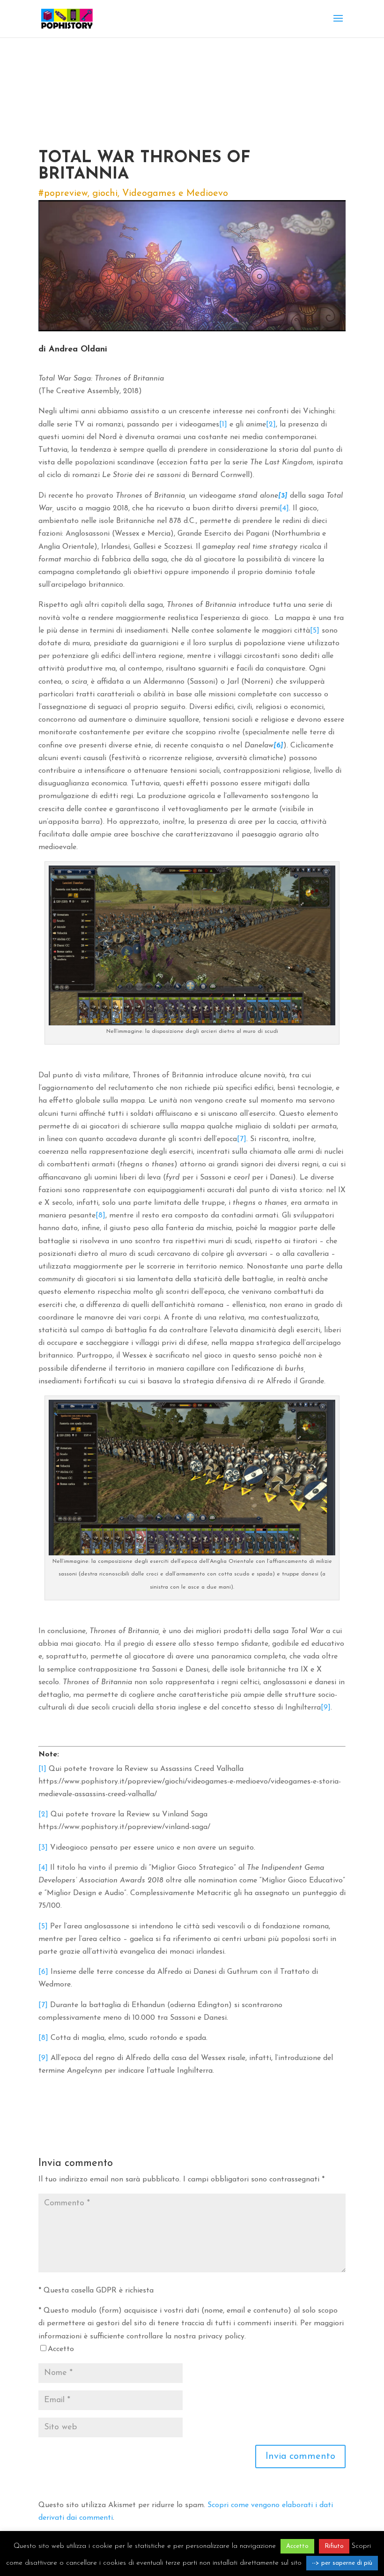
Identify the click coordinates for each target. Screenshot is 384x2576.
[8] (100, 1216)
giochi (105, 194)
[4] (284, 508)
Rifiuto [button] (334, 2546)
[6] (43, 1972)
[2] (271, 425)
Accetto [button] (297, 2546)
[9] (326, 1708)
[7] (242, 1139)
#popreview (63, 194)
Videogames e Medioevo (175, 194)
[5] (315, 631)
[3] (43, 1848)
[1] (223, 425)
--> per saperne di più (342, 2563)
